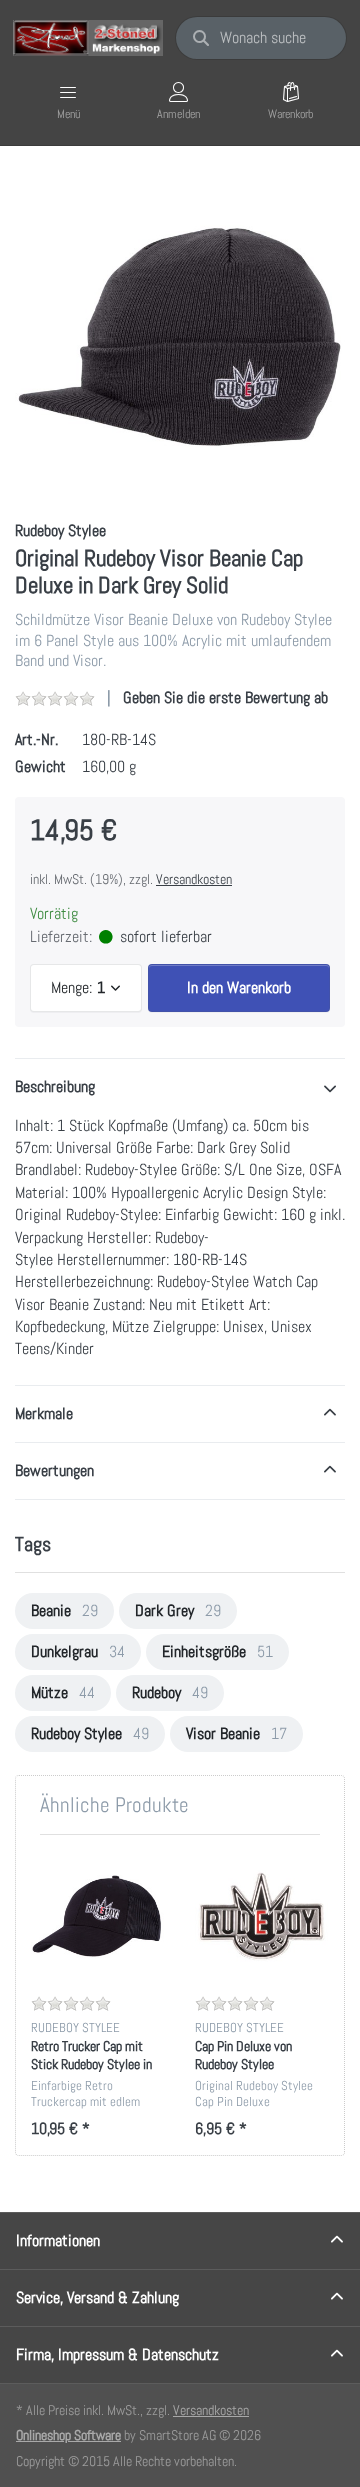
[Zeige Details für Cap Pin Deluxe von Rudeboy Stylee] (261, 1916)
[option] (180, 335)
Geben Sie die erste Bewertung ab (225, 697)
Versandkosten (194, 879)
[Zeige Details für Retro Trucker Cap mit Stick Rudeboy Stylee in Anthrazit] (97, 1916)
